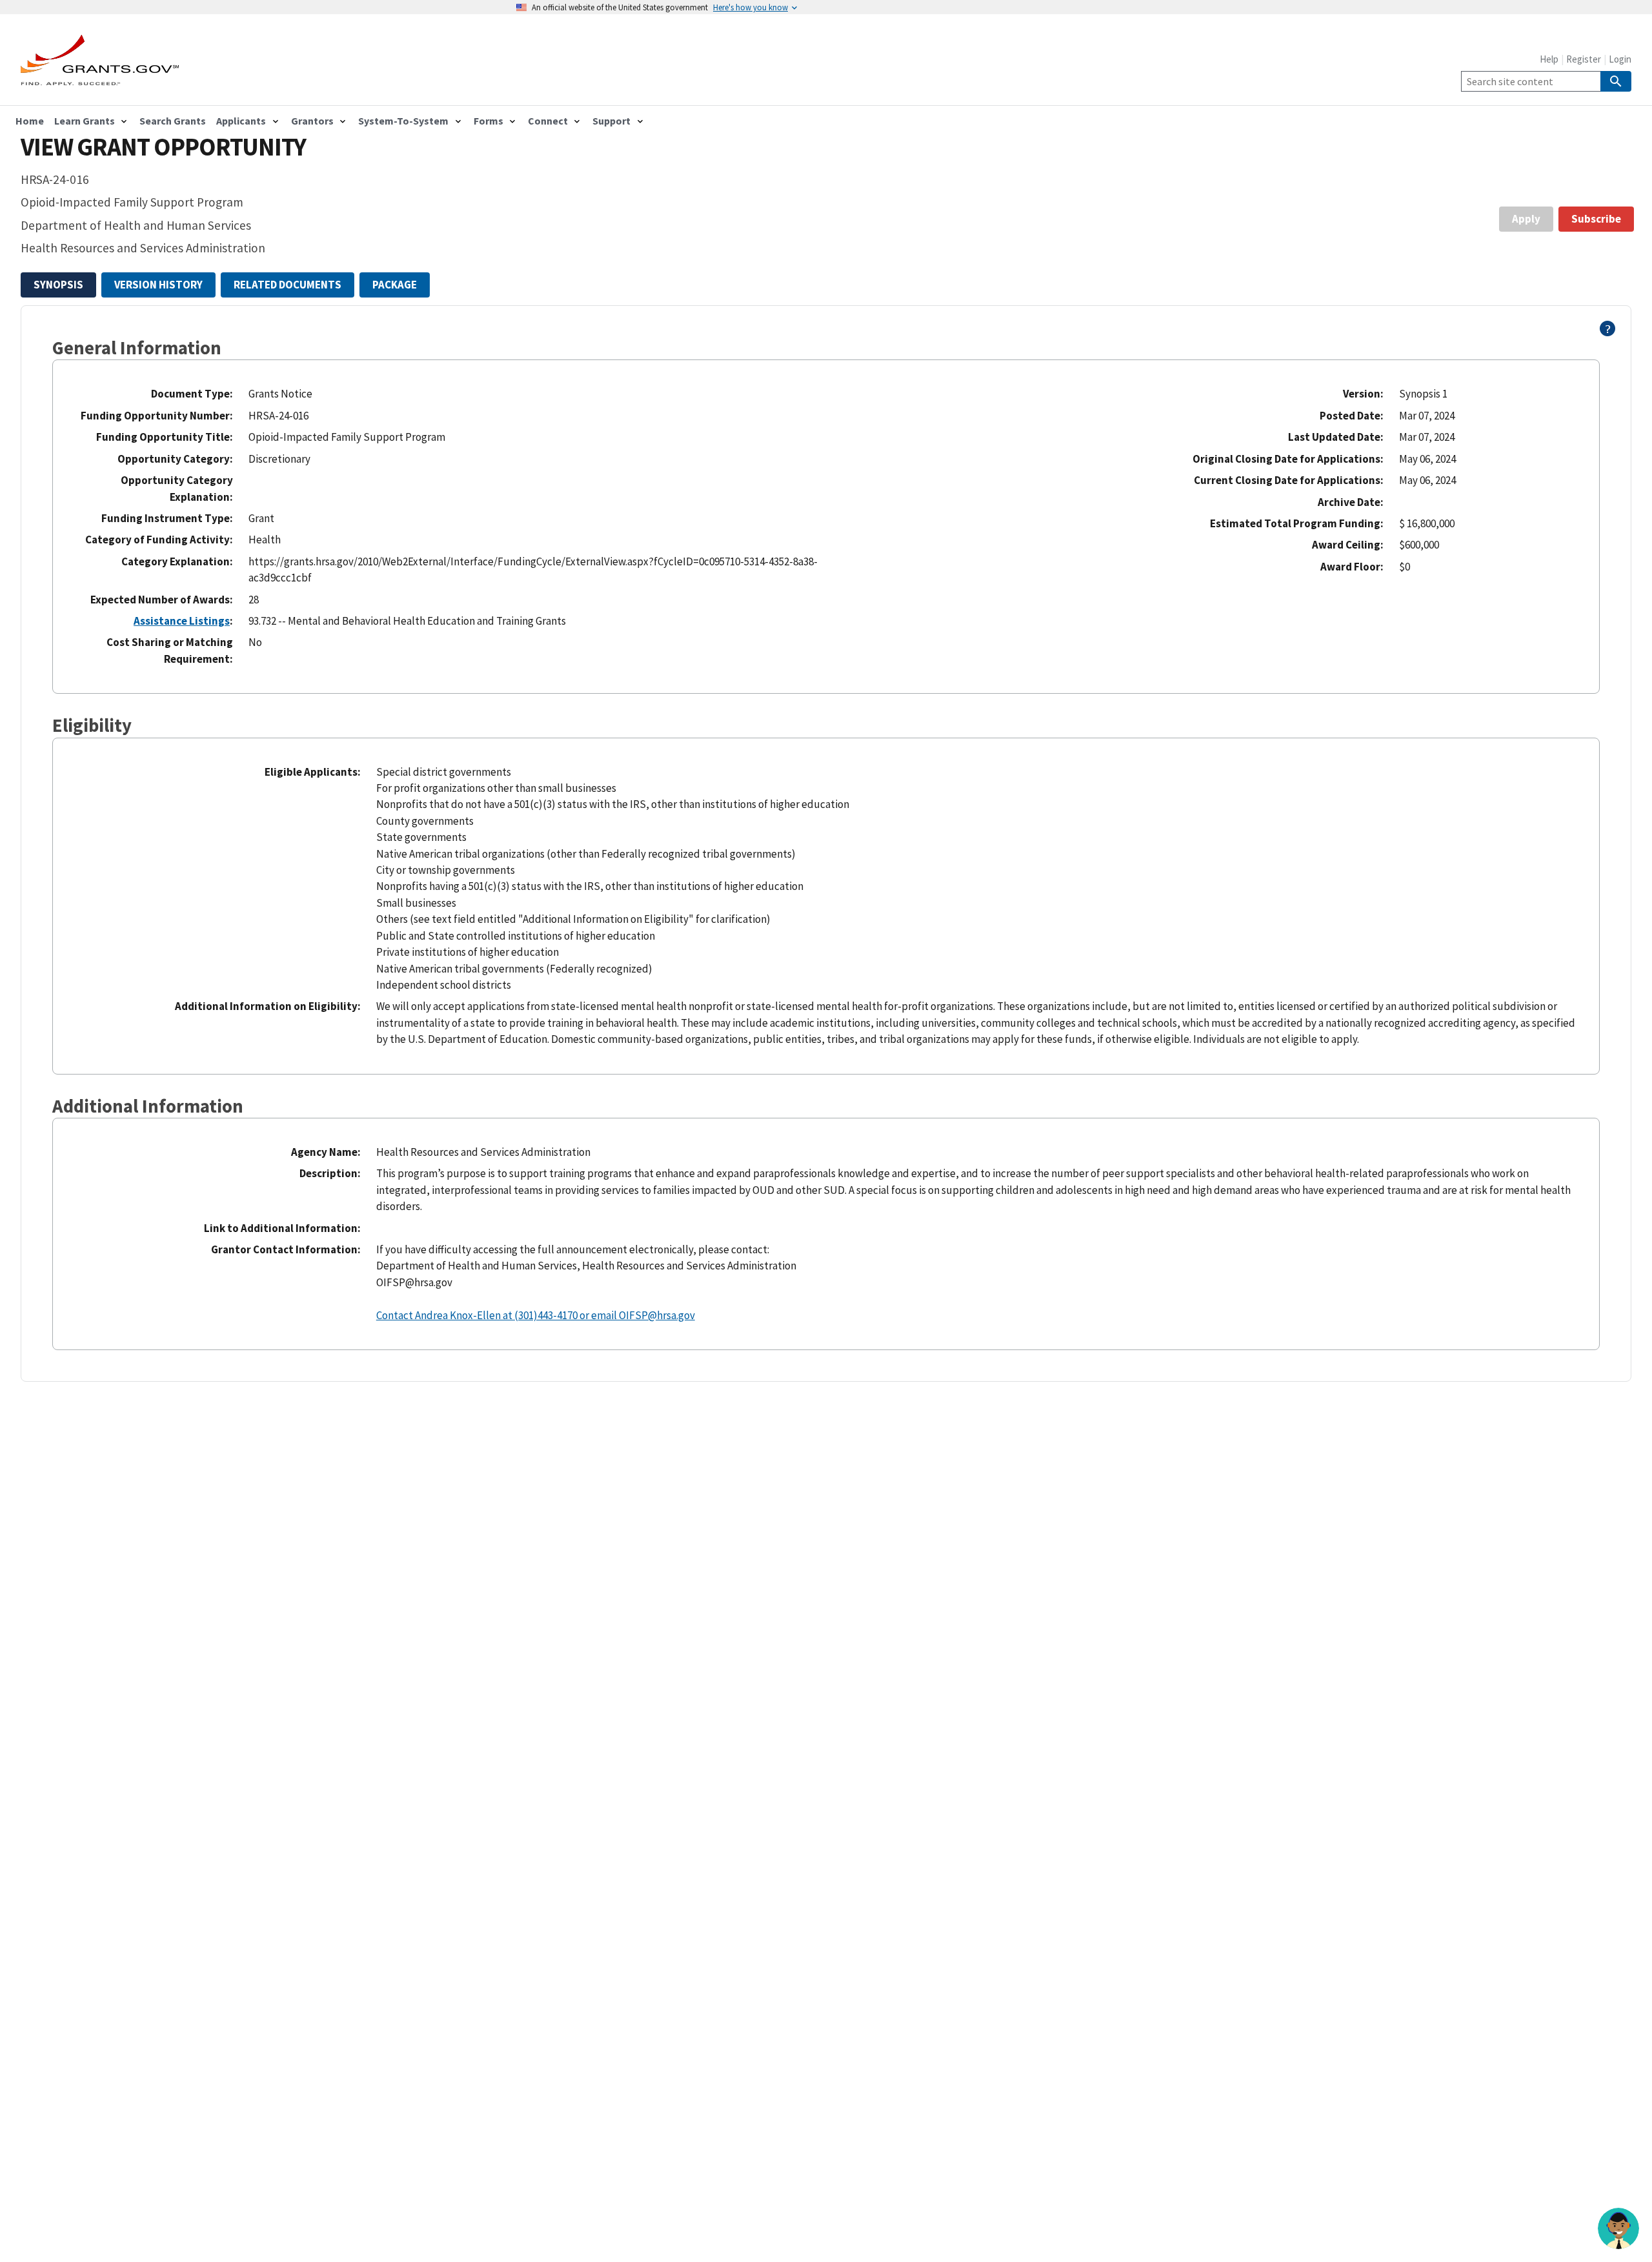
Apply (1526, 219)
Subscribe (1596, 219)
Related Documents (287, 285)
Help (1549, 59)
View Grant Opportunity (163, 147)
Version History (158, 285)
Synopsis (58, 285)
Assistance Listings (182, 621)
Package (395, 285)
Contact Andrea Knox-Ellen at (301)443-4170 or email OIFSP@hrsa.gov (536, 1315)
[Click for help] (1608, 332)
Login (1620, 59)
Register (1584, 59)
